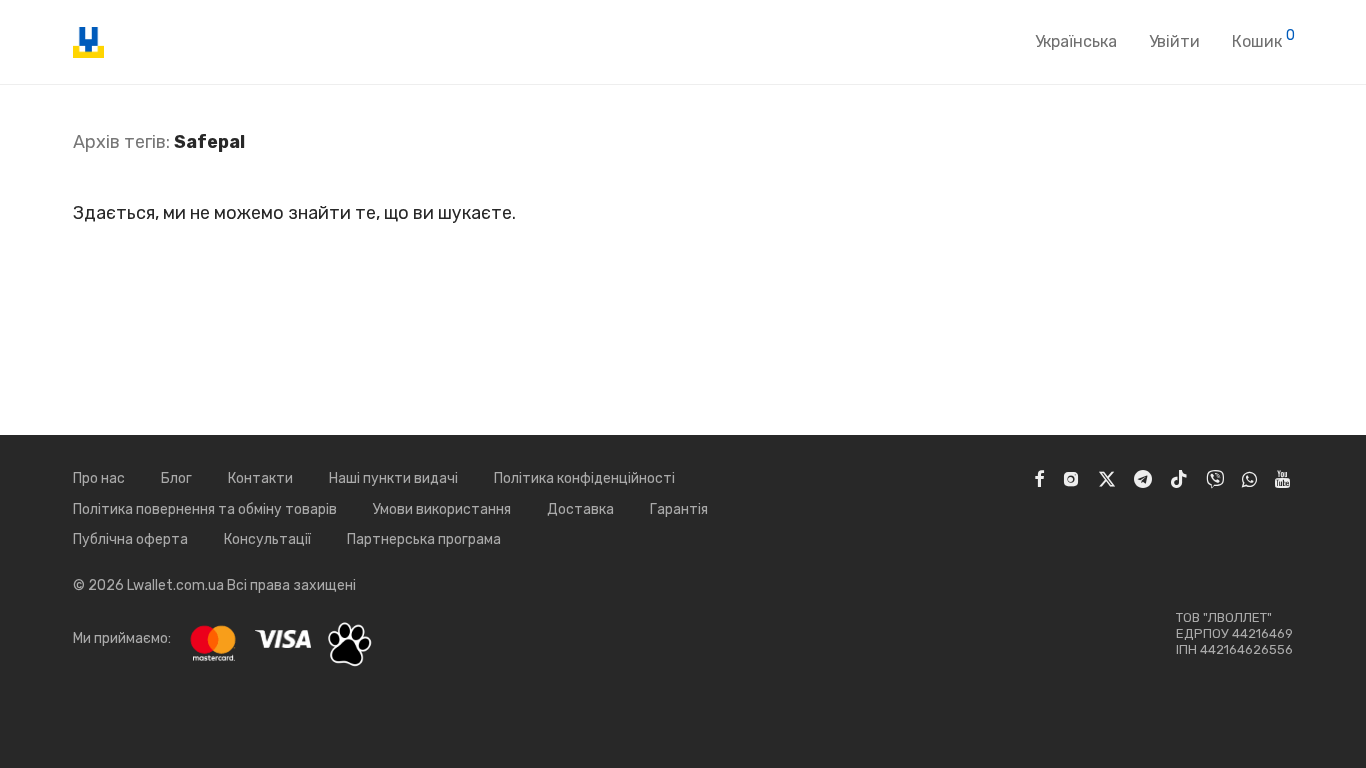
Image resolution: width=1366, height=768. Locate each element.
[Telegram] (1143, 478)
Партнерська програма (424, 539)
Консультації (267, 539)
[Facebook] (1039, 478)
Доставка (580, 509)
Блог (176, 478)
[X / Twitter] (1107, 478)
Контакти (260, 478)
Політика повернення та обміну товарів (205, 509)
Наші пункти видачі (393, 478)
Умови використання (442, 509)
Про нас (99, 478)
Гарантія (679, 509)
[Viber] (1215, 478)
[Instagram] (1071, 478)
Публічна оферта (130, 539)
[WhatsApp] (1249, 478)
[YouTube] (1284, 478)
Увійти (1174, 41)
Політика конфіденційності (584, 478)
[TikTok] (1179, 478)
